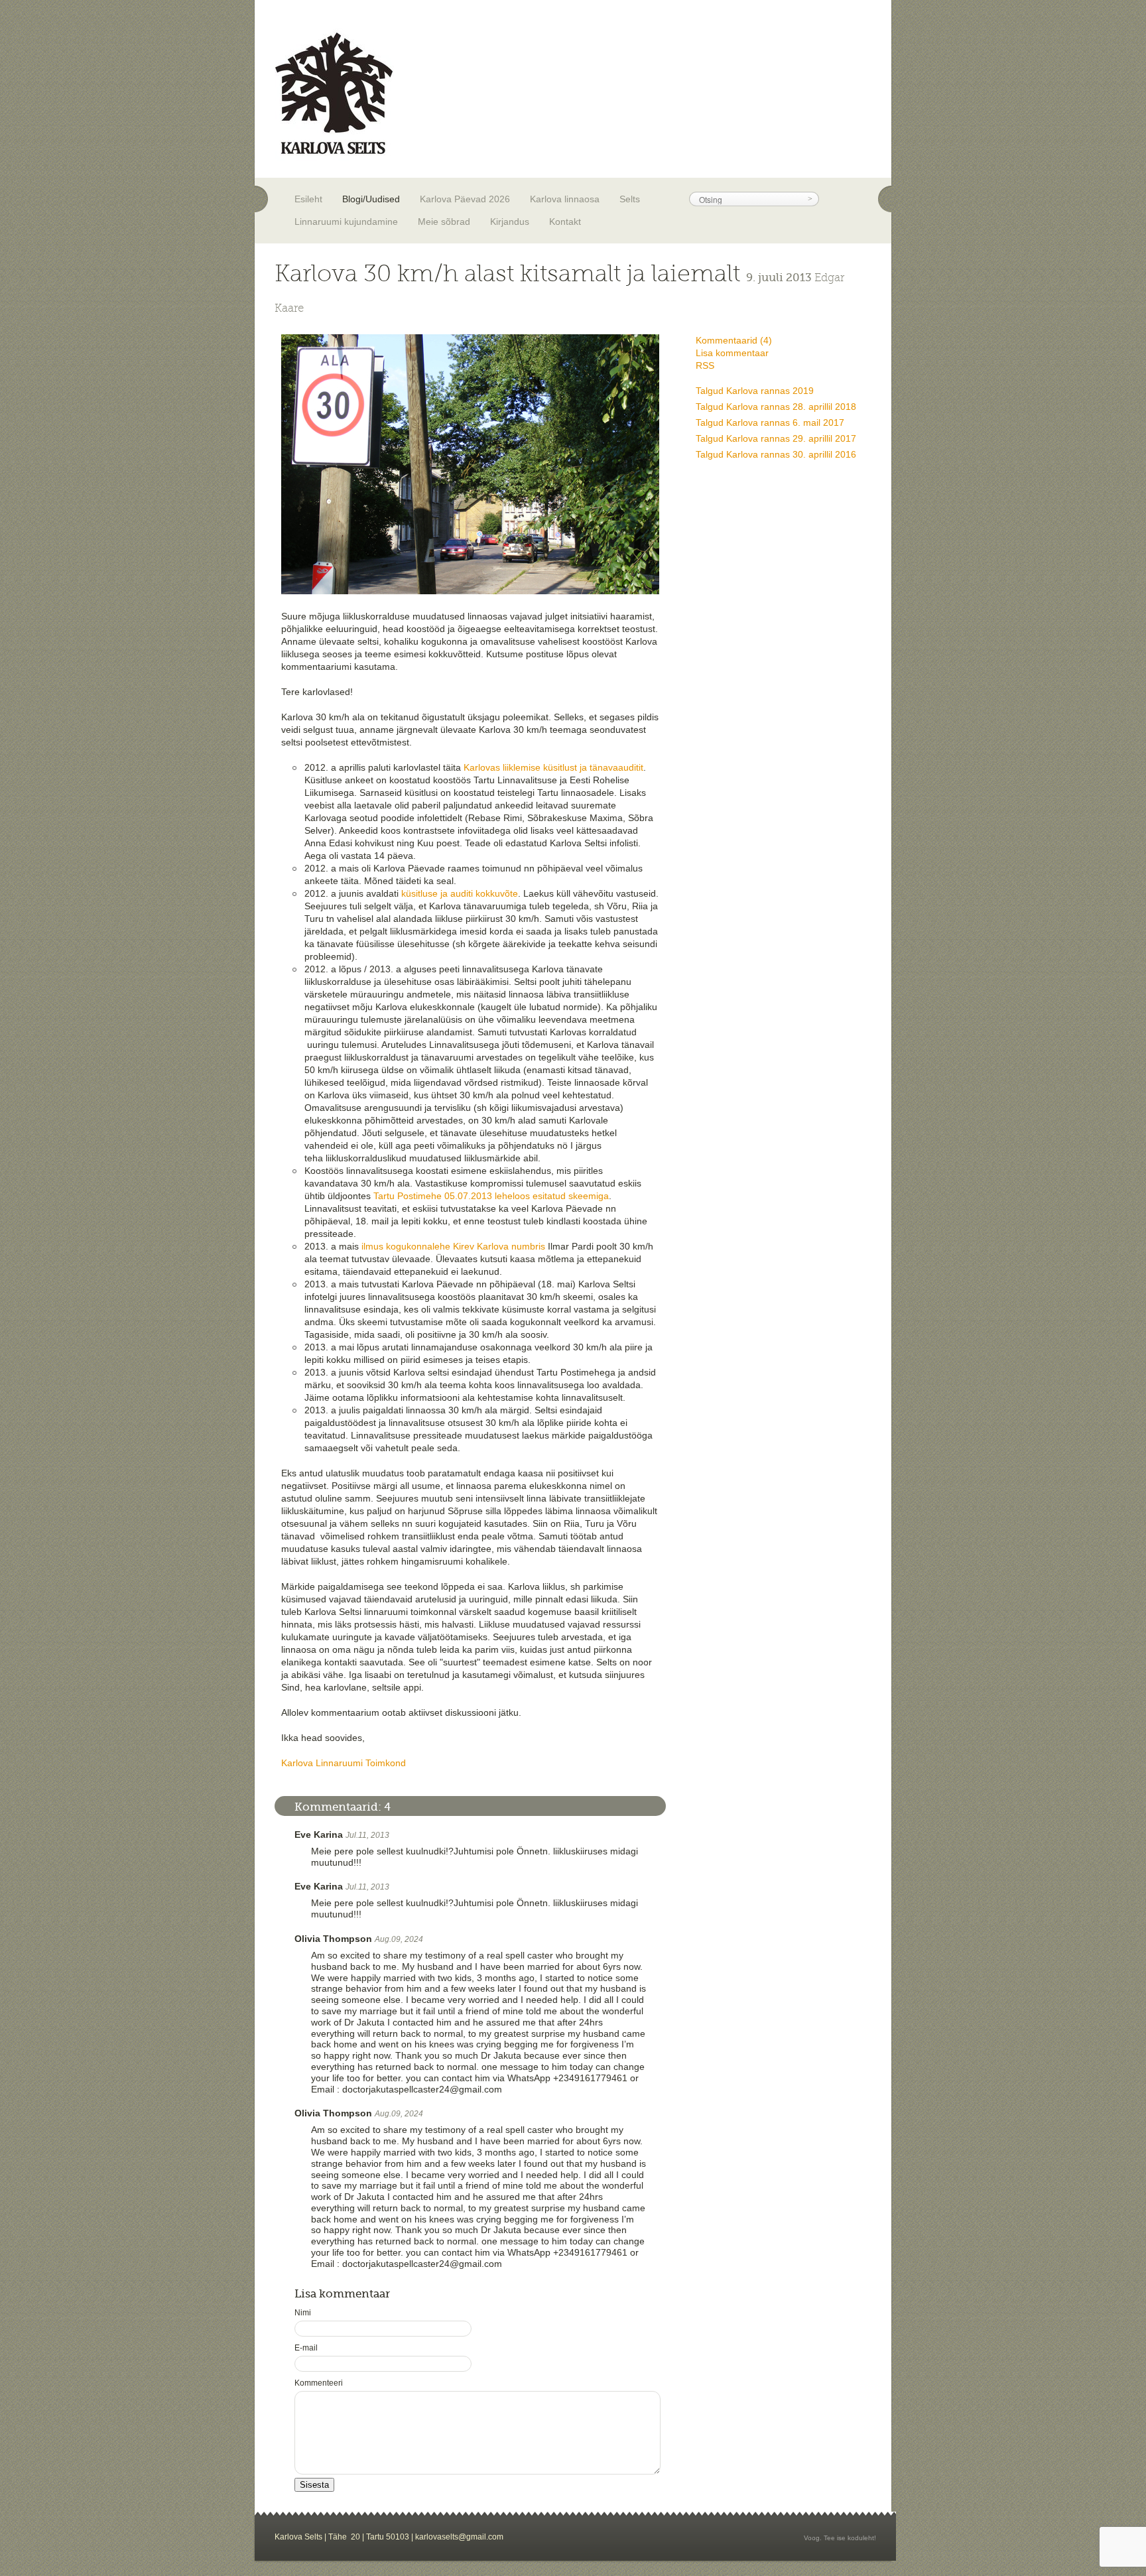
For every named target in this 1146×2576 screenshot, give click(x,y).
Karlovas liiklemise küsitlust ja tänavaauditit (553, 767)
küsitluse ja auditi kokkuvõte (460, 893)
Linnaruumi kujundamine (346, 222)
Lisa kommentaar (732, 353)
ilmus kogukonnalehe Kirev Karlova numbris (453, 1246)
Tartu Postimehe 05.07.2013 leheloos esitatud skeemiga (491, 1196)
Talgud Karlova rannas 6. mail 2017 (770, 422)
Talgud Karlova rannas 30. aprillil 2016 (776, 454)
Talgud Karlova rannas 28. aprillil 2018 (776, 407)
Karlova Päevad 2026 (465, 199)
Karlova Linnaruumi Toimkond (344, 1763)
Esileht (308, 199)
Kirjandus (510, 222)
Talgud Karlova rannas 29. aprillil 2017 (776, 438)
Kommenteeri (319, 2383)
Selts (630, 199)
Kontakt (565, 222)
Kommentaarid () (734, 340)
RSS (705, 365)
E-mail (306, 2348)
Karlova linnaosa (565, 199)
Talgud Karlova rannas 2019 (755, 391)
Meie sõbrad (444, 222)
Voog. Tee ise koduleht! (840, 2538)
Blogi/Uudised (371, 199)
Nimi (303, 2313)
